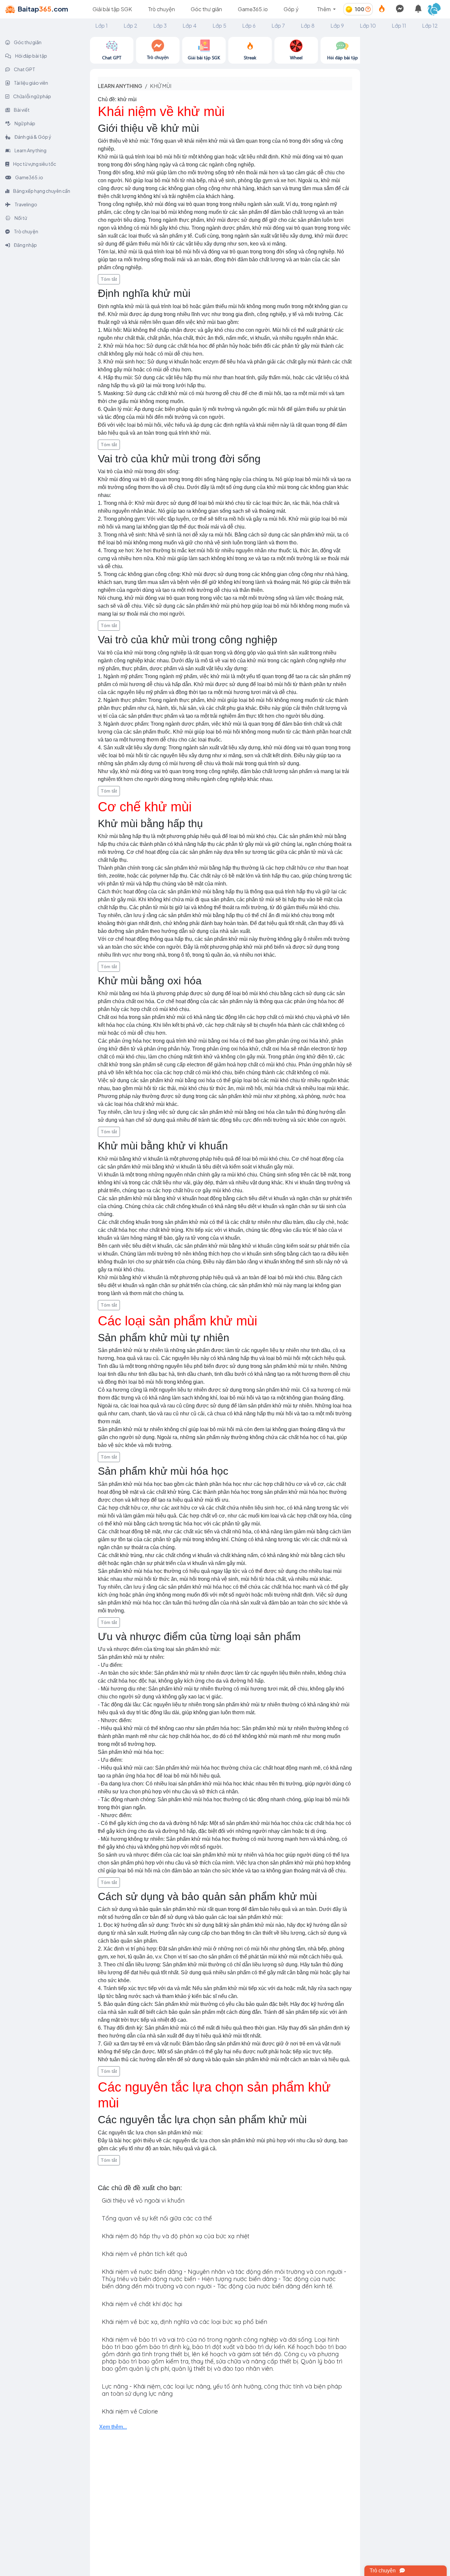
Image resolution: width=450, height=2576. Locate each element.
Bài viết (21, 110)
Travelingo (26, 204)
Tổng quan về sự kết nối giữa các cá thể (157, 2218)
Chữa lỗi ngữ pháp (32, 96)
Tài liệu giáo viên (31, 83)
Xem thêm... (113, 2427)
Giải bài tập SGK (112, 9)
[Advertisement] (405, 136)
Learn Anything (30, 150)
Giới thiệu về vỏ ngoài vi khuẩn (143, 2200)
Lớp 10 (368, 26)
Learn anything (120, 86)
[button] (437, 9)
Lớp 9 (337, 26)
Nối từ (20, 218)
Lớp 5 (219, 26)
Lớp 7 (278, 26)
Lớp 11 (399, 26)
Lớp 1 (101, 26)
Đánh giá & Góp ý (33, 137)
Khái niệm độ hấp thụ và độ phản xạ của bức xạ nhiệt (176, 2236)
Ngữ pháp (25, 123)
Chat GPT (24, 69)
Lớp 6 (249, 26)
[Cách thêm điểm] (368, 9)
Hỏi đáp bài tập (31, 56)
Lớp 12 (430, 26)
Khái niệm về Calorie (130, 2411)
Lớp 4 (190, 26)
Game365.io (253, 9)
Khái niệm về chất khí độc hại (142, 2304)
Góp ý (291, 9)
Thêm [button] (324, 9)
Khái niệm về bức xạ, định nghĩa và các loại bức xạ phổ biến (184, 2322)
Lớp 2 (130, 26)
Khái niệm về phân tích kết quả (144, 2254)
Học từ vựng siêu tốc (34, 164)
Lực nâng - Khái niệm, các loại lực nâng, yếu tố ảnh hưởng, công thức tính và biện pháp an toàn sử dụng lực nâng (222, 2390)
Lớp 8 (308, 26)
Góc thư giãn (206, 9)
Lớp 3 (160, 26)
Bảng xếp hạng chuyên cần (41, 191)
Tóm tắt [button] (109, 279)
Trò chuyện (161, 9)
